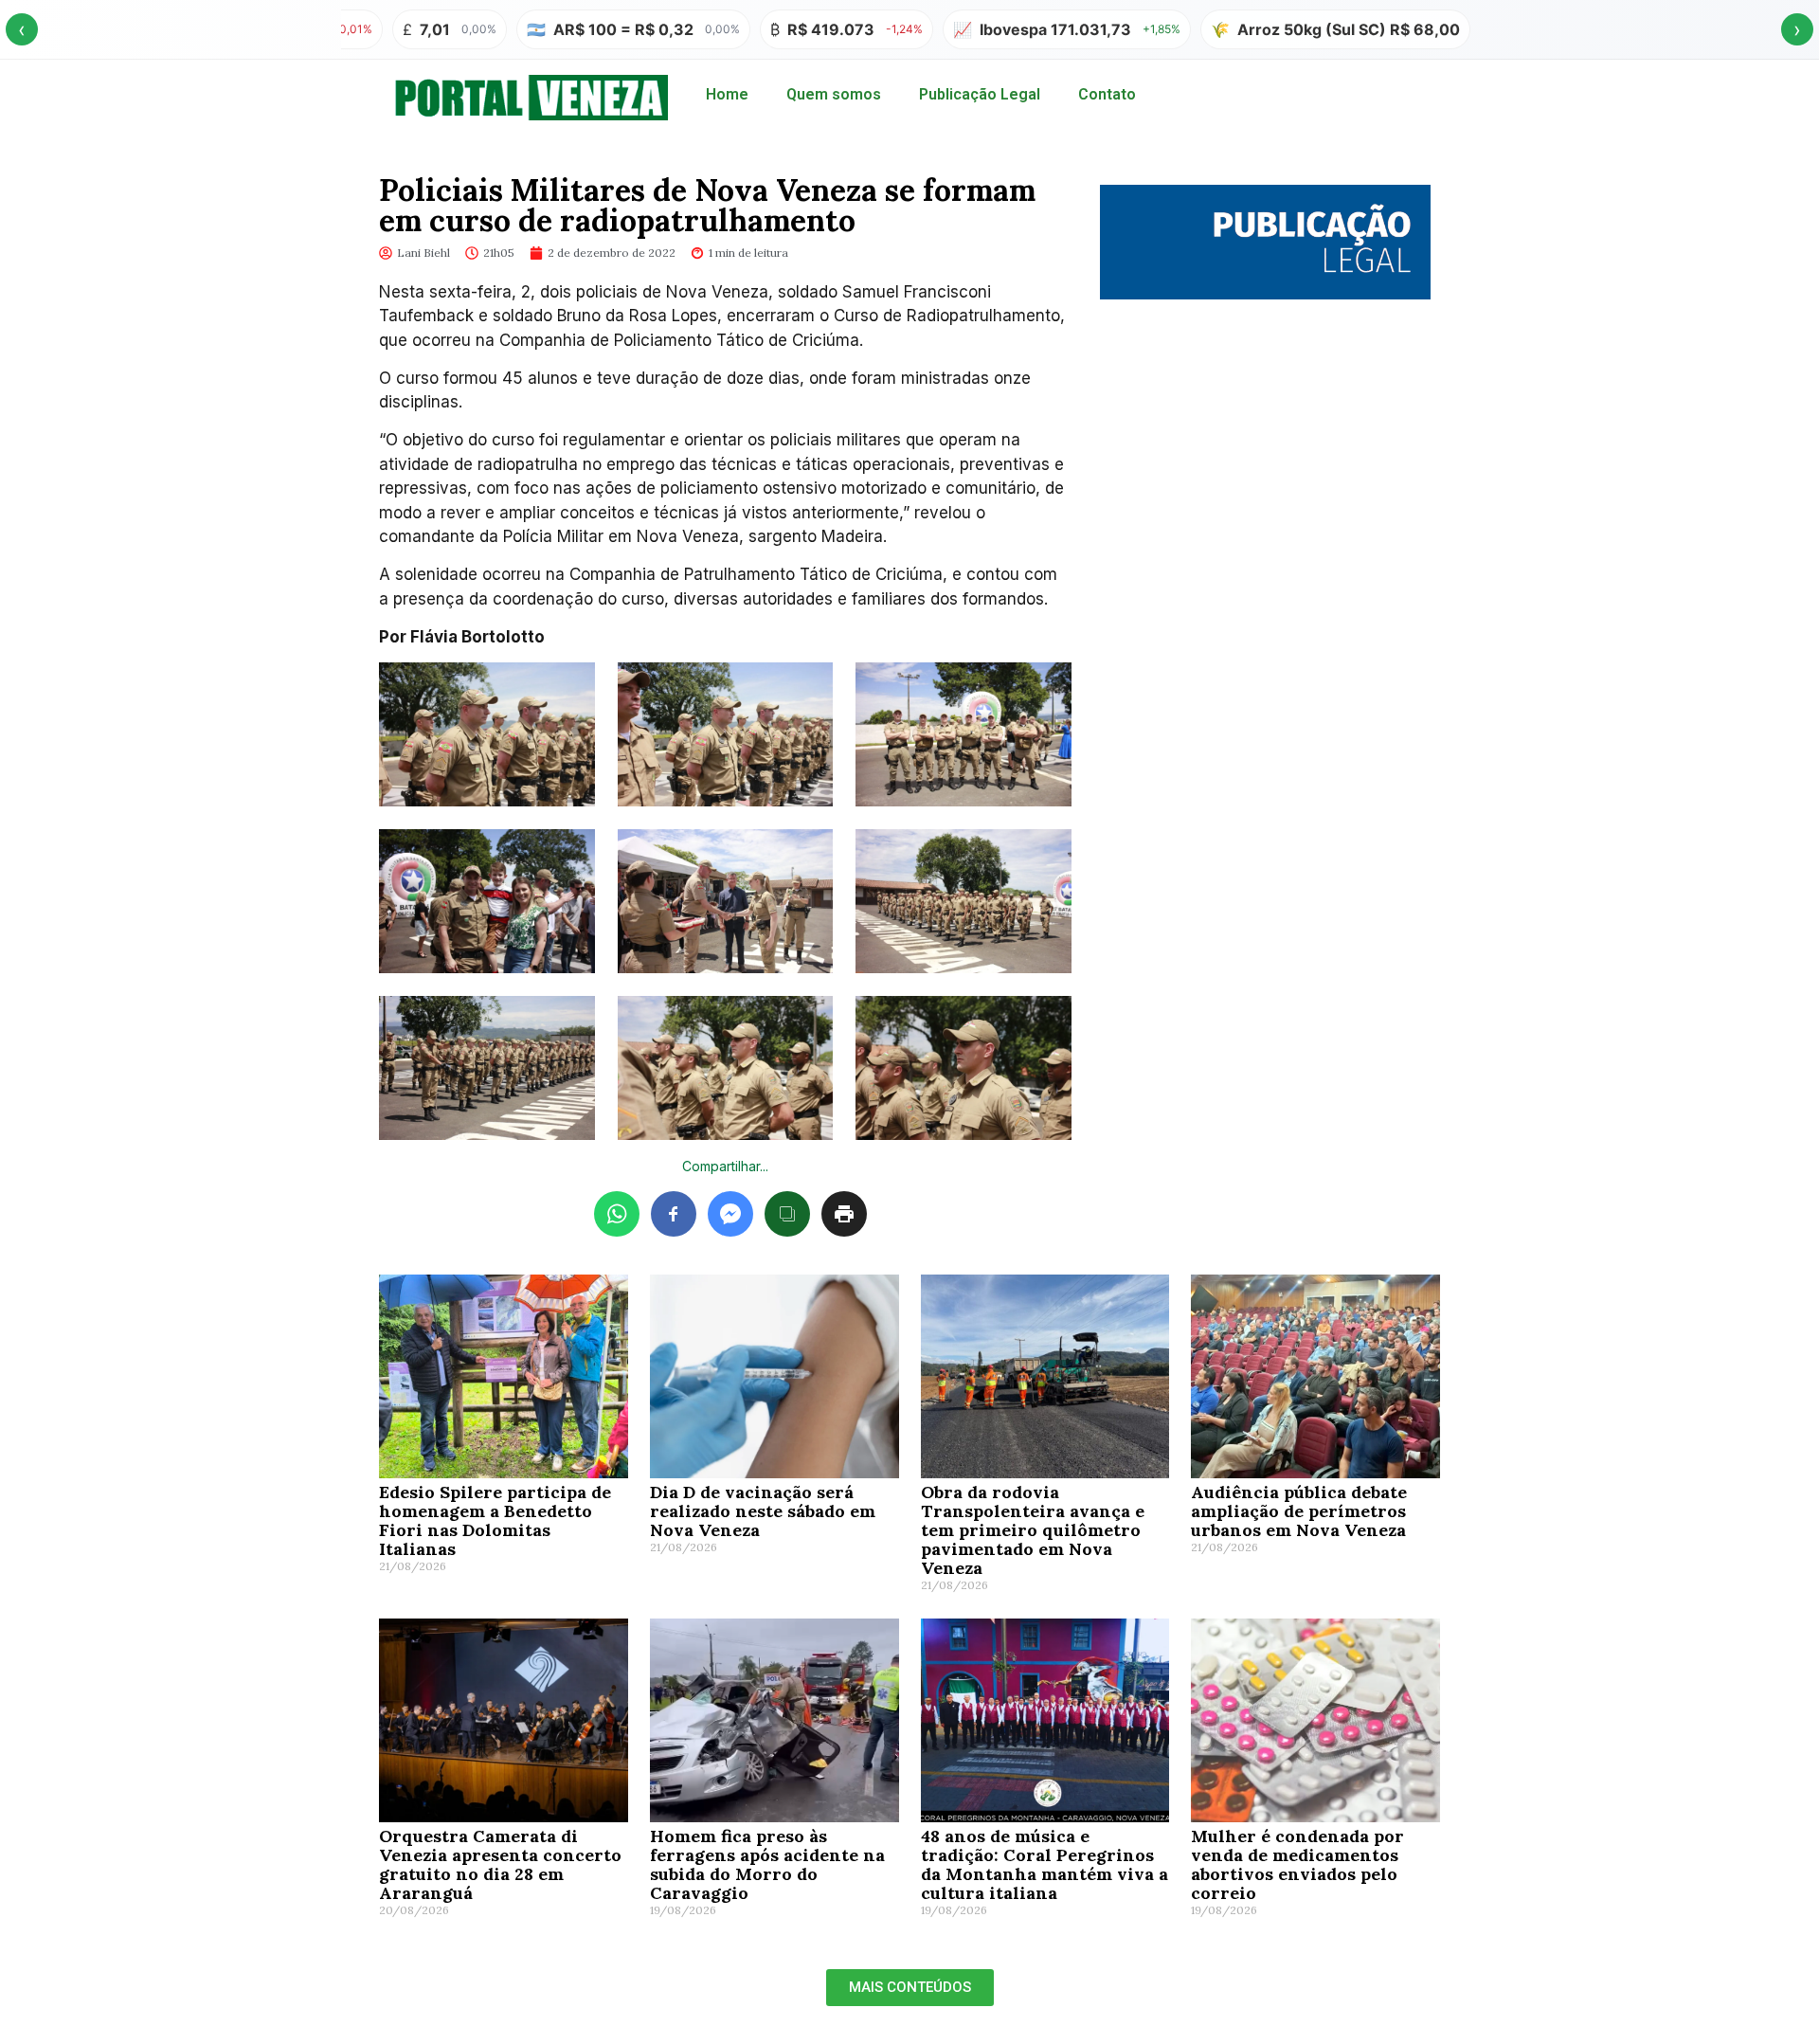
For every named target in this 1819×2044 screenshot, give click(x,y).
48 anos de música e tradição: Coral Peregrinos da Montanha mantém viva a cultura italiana (1045, 1864)
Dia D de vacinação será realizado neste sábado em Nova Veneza (763, 1511)
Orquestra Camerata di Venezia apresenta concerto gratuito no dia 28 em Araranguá (500, 1864)
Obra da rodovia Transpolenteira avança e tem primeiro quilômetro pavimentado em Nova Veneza (1033, 1530)
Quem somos (834, 94)
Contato (1107, 94)
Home (727, 94)
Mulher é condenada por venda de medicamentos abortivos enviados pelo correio (1297, 1864)
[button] (910, 1988)
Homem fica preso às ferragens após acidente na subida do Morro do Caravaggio (767, 1864)
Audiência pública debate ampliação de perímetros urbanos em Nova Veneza (1299, 1511)
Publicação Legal (980, 94)
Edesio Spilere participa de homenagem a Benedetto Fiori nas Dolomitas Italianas (495, 1520)
